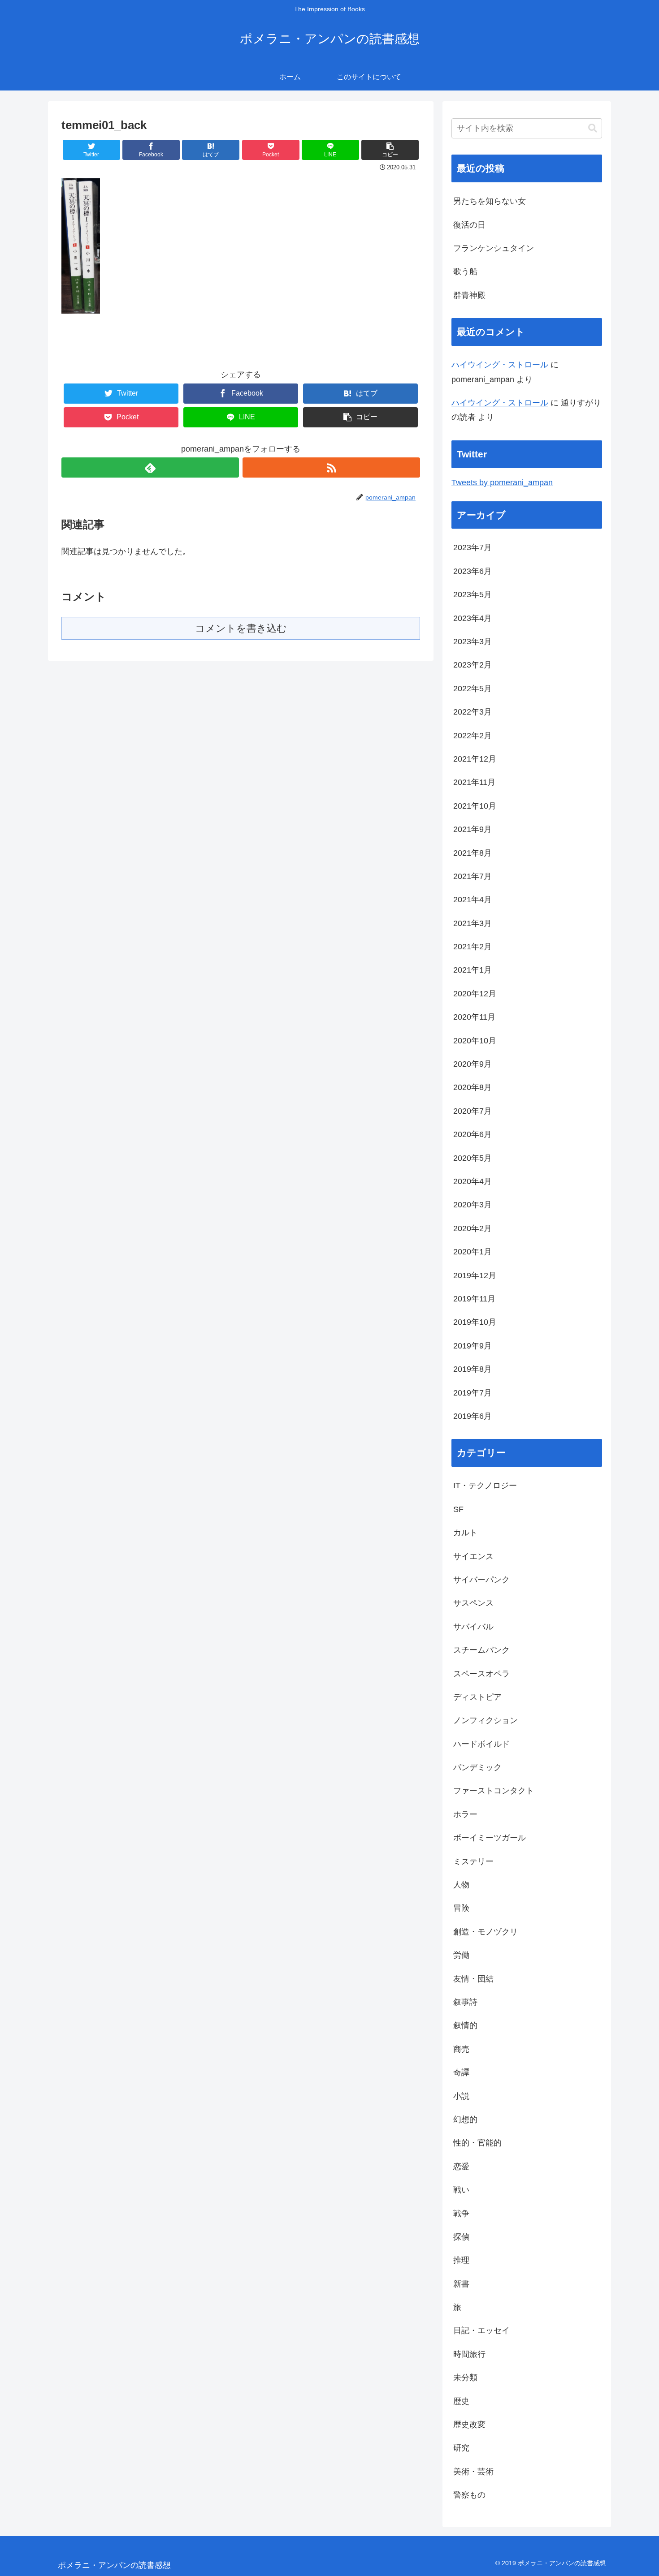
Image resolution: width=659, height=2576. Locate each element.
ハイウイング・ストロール (500, 365)
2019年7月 (473, 1393)
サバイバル (473, 1627)
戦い (461, 2190)
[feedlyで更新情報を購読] (150, 467)
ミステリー (473, 1861)
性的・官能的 (477, 2143)
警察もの (469, 2495)
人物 (461, 1885)
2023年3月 (473, 642)
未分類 (465, 2378)
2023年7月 (473, 547)
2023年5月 (473, 594)
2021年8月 (473, 853)
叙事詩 (465, 2002)
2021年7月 (473, 876)
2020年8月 (473, 1087)
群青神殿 (469, 295)
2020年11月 (474, 1017)
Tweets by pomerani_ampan (502, 482)
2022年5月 (473, 689)
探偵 (461, 2237)
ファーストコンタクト (494, 1791)
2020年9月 (473, 1064)
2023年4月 (473, 618)
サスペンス (473, 1603)
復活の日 (469, 225)
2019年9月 (473, 1346)
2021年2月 (473, 947)
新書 (461, 2284)
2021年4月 (473, 900)
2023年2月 (473, 665)
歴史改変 (469, 2425)
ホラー (465, 1814)
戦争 (461, 2214)
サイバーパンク (481, 1580)
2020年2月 (473, 1228)
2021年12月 (475, 759)
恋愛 (461, 2167)
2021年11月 (474, 782)
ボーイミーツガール (490, 1838)
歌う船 (465, 271)
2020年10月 (475, 1041)
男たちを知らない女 (490, 201)
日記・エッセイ (481, 2330)
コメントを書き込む (241, 628)
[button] (390, 150)
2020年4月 (473, 1181)
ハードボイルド (481, 1744)
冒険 (461, 1908)
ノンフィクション (486, 1720)
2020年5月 (473, 1158)
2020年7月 (473, 1111)
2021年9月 (473, 829)
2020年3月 (473, 1205)
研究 (461, 2448)
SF (458, 1509)
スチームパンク (481, 1650)
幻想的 (465, 2119)
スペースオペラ (481, 1674)
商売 (461, 2049)
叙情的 (465, 2025)
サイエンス (473, 1556)
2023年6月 (473, 571)
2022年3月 (473, 712)
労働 (461, 1955)
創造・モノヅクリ (486, 1932)
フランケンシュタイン (494, 248)
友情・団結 (473, 1979)
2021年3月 (473, 923)
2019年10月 (475, 1322)
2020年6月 (473, 1134)
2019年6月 (473, 1416)
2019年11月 (474, 1299)
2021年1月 (473, 970)
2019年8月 (473, 1369)
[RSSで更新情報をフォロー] (331, 467)
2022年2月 (473, 736)
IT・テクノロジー (485, 1486)
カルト (465, 1533)
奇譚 (461, 2072)
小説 (461, 2096)
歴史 (461, 2401)
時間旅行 (469, 2354)
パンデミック (477, 1767)
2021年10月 (475, 806)
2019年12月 (475, 1275)
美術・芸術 (473, 2472)
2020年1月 (473, 1252)
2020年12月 (475, 994)
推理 (461, 2260)
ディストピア (477, 1697)
